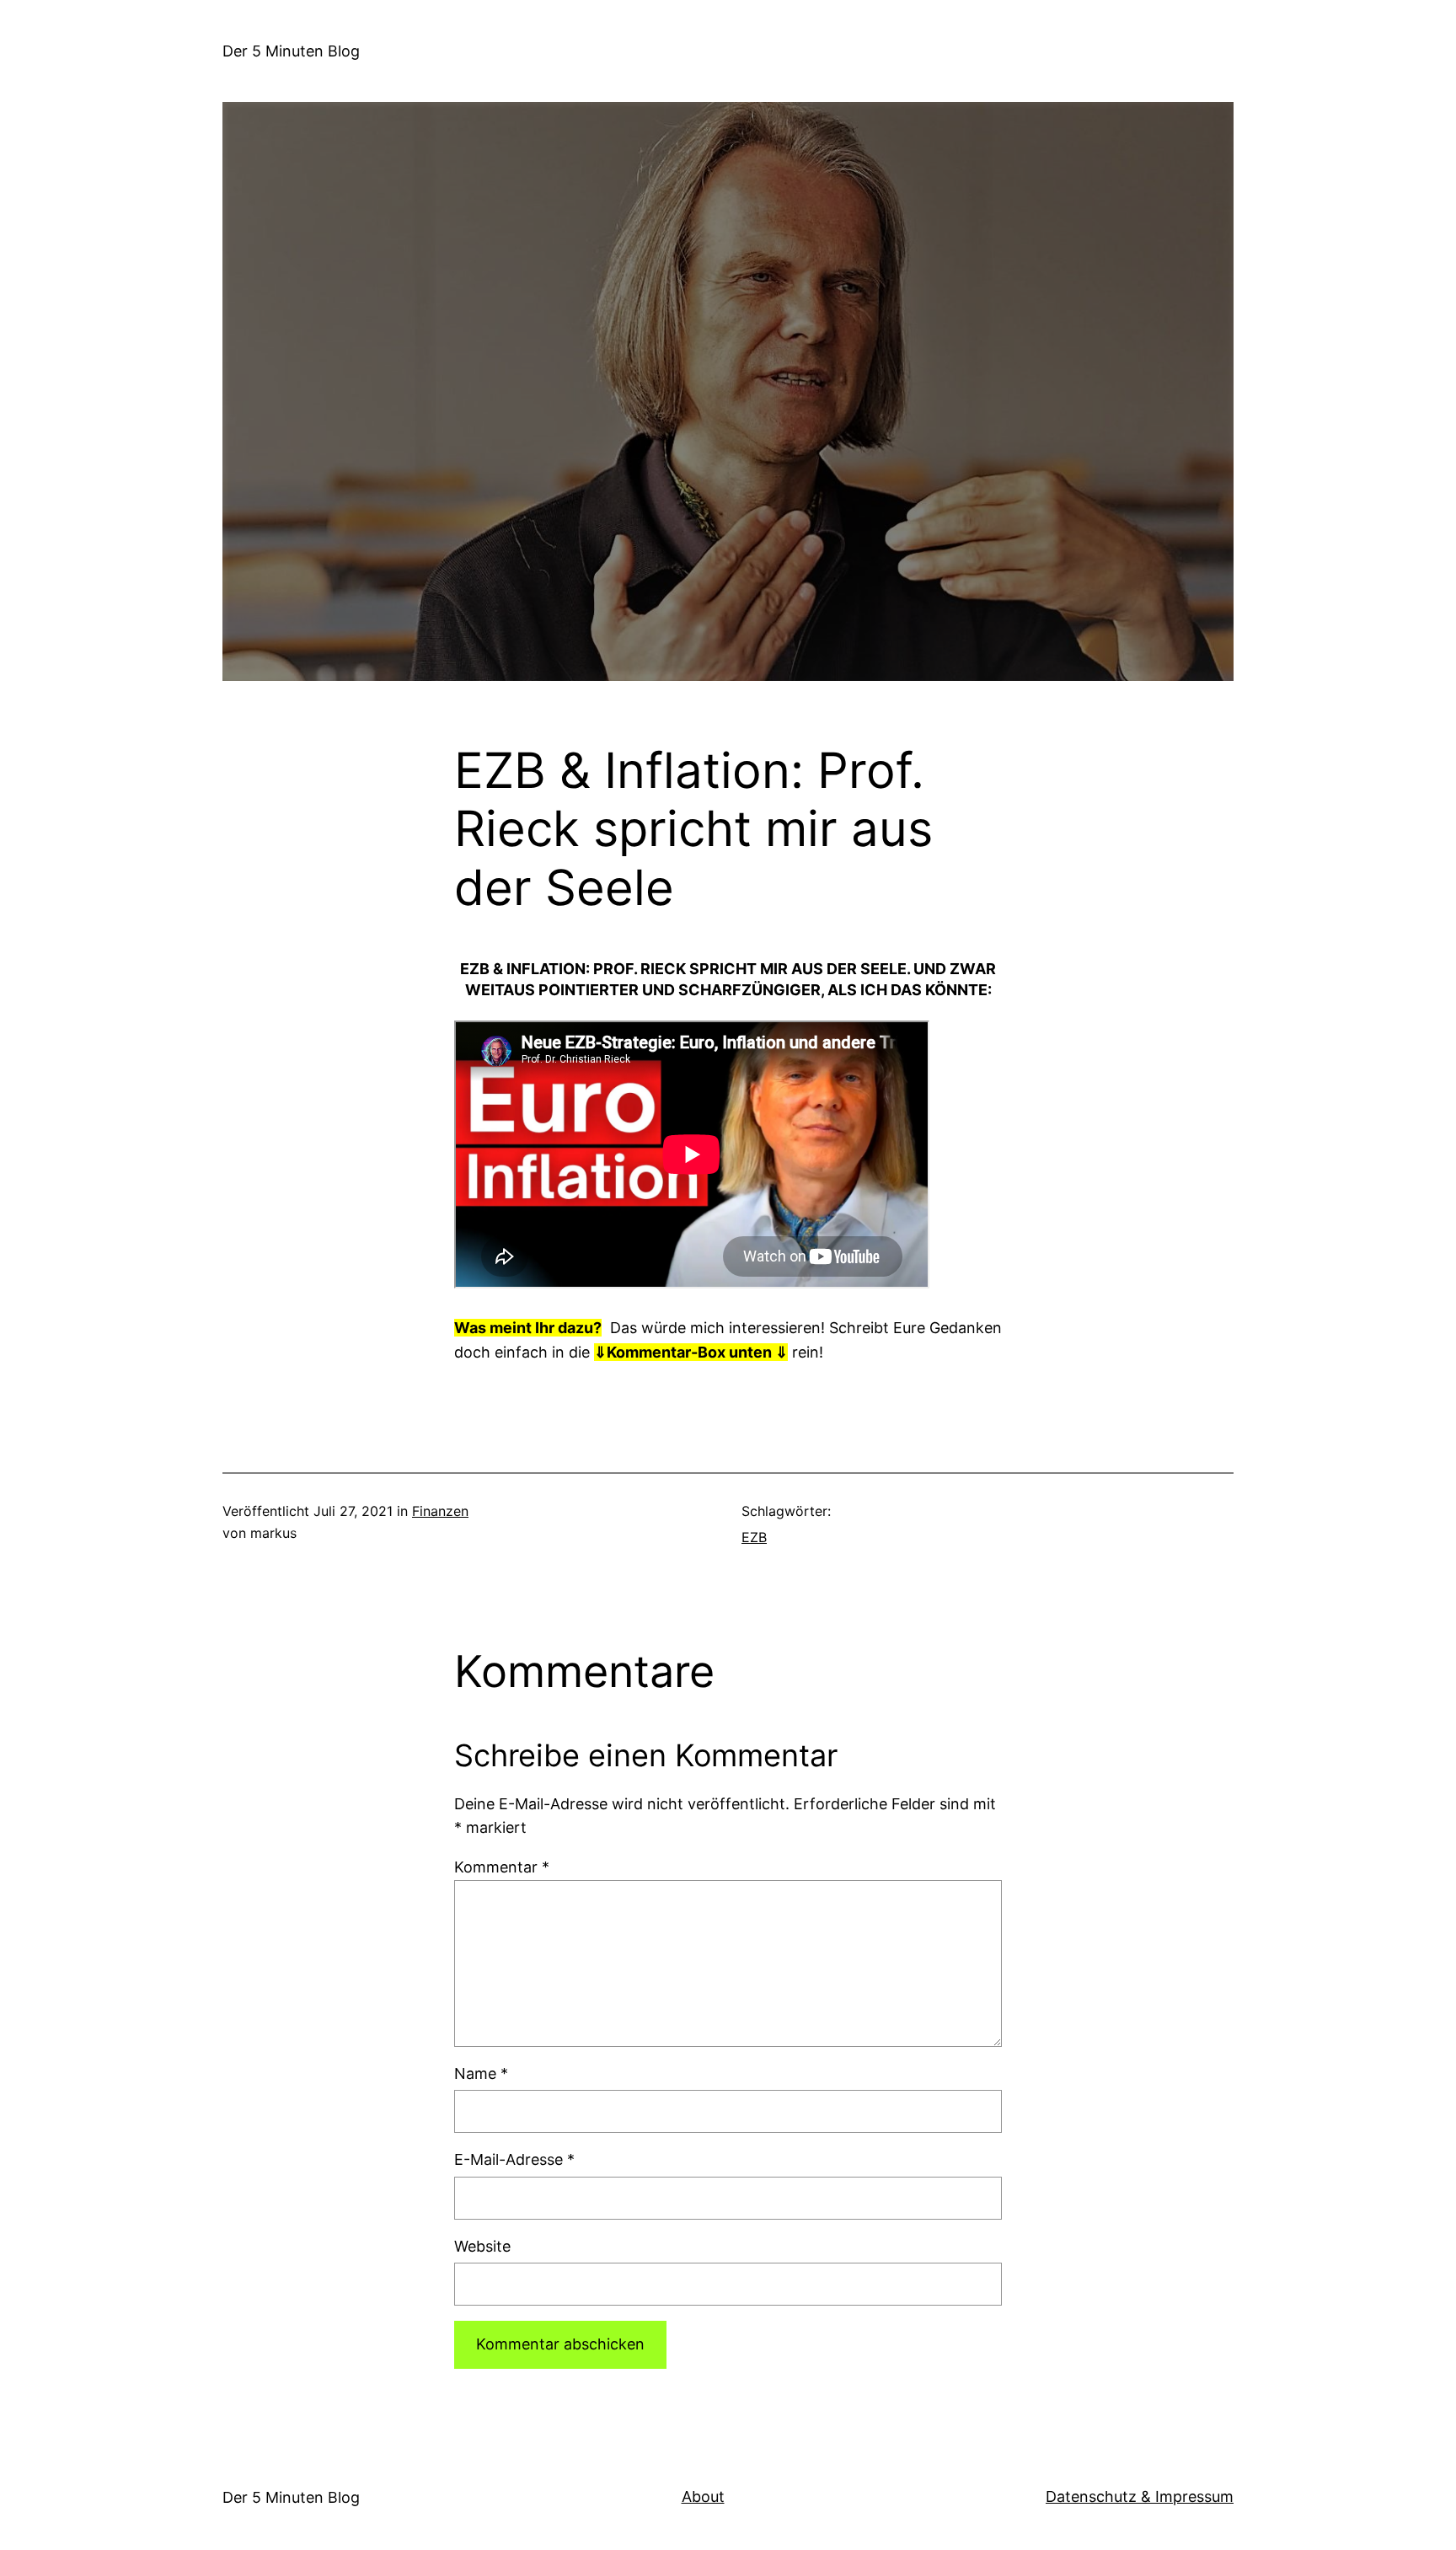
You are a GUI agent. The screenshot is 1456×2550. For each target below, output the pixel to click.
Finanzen (440, 1511)
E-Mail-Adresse (514, 2159)
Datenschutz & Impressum (1140, 2496)
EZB (754, 1537)
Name (481, 2073)
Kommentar (502, 1867)
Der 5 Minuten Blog (291, 51)
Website (482, 2246)
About (703, 2496)
